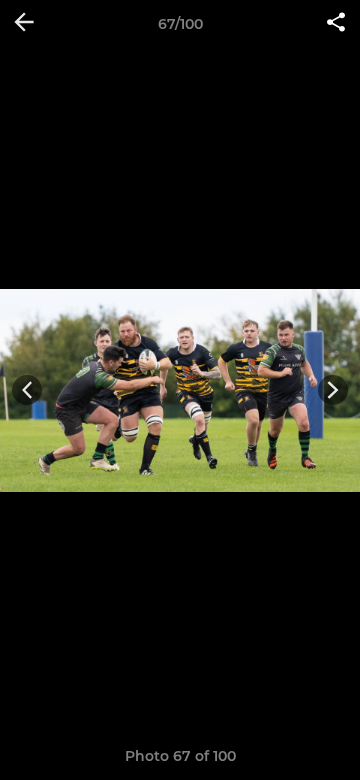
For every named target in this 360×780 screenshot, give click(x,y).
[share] (336, 24)
